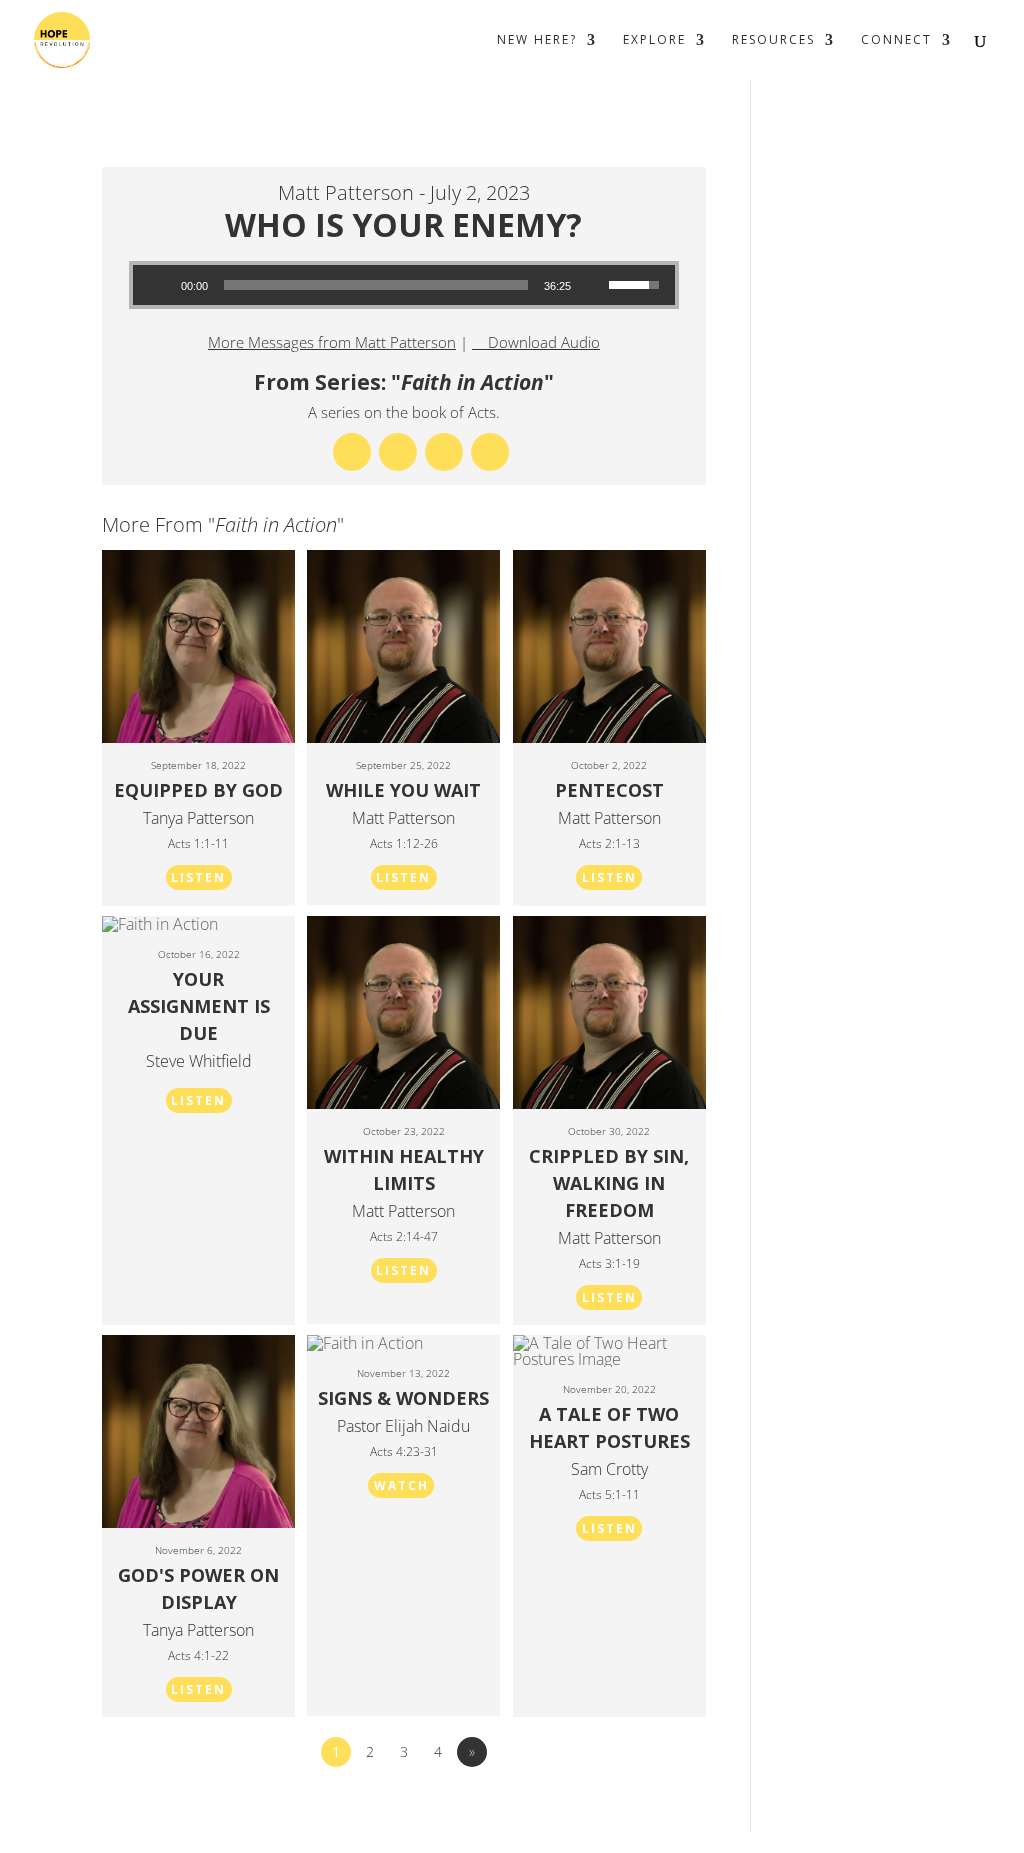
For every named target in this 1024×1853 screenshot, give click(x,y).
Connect (896, 40)
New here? (537, 40)
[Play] (159, 285)
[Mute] (593, 285)
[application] (404, 285)
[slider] (376, 285)
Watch (401, 1485)
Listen (198, 877)
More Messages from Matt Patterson (332, 342)
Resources (773, 40)
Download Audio (544, 342)
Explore (654, 40)
